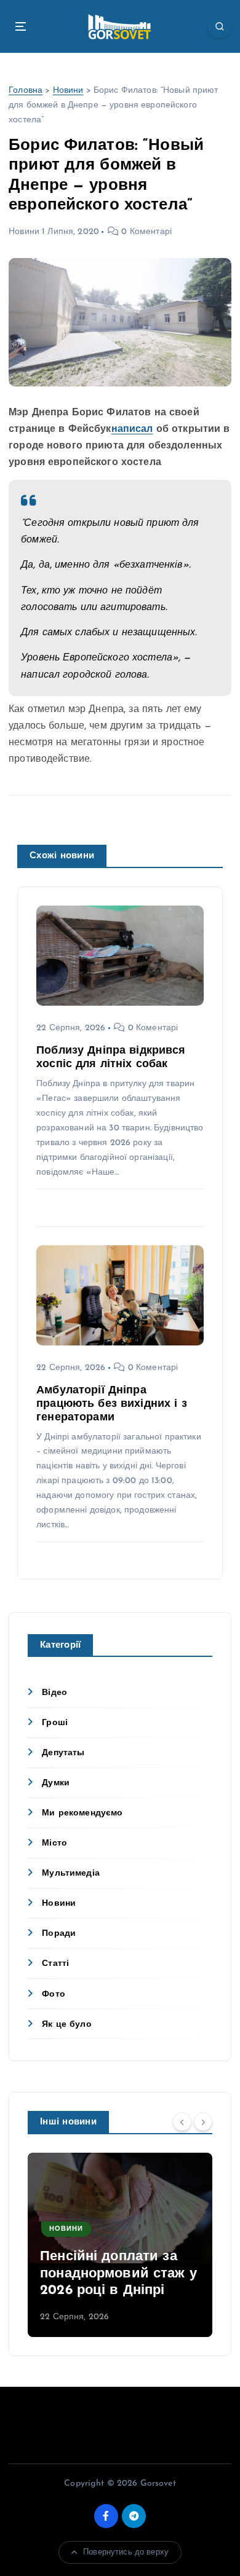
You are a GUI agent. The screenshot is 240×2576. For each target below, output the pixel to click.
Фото (54, 1995)
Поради (59, 1934)
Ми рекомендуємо (82, 1813)
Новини (68, 91)
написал (132, 429)
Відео (54, 1693)
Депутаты (63, 1753)
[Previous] (182, 2121)
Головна (26, 91)
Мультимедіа (71, 1873)
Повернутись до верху (126, 2552)
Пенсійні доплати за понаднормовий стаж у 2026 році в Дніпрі (118, 2274)
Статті (55, 1964)
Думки (56, 1783)
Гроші (55, 1723)
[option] (120, 2245)
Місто (54, 1843)
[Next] (203, 2121)
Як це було (66, 2025)
